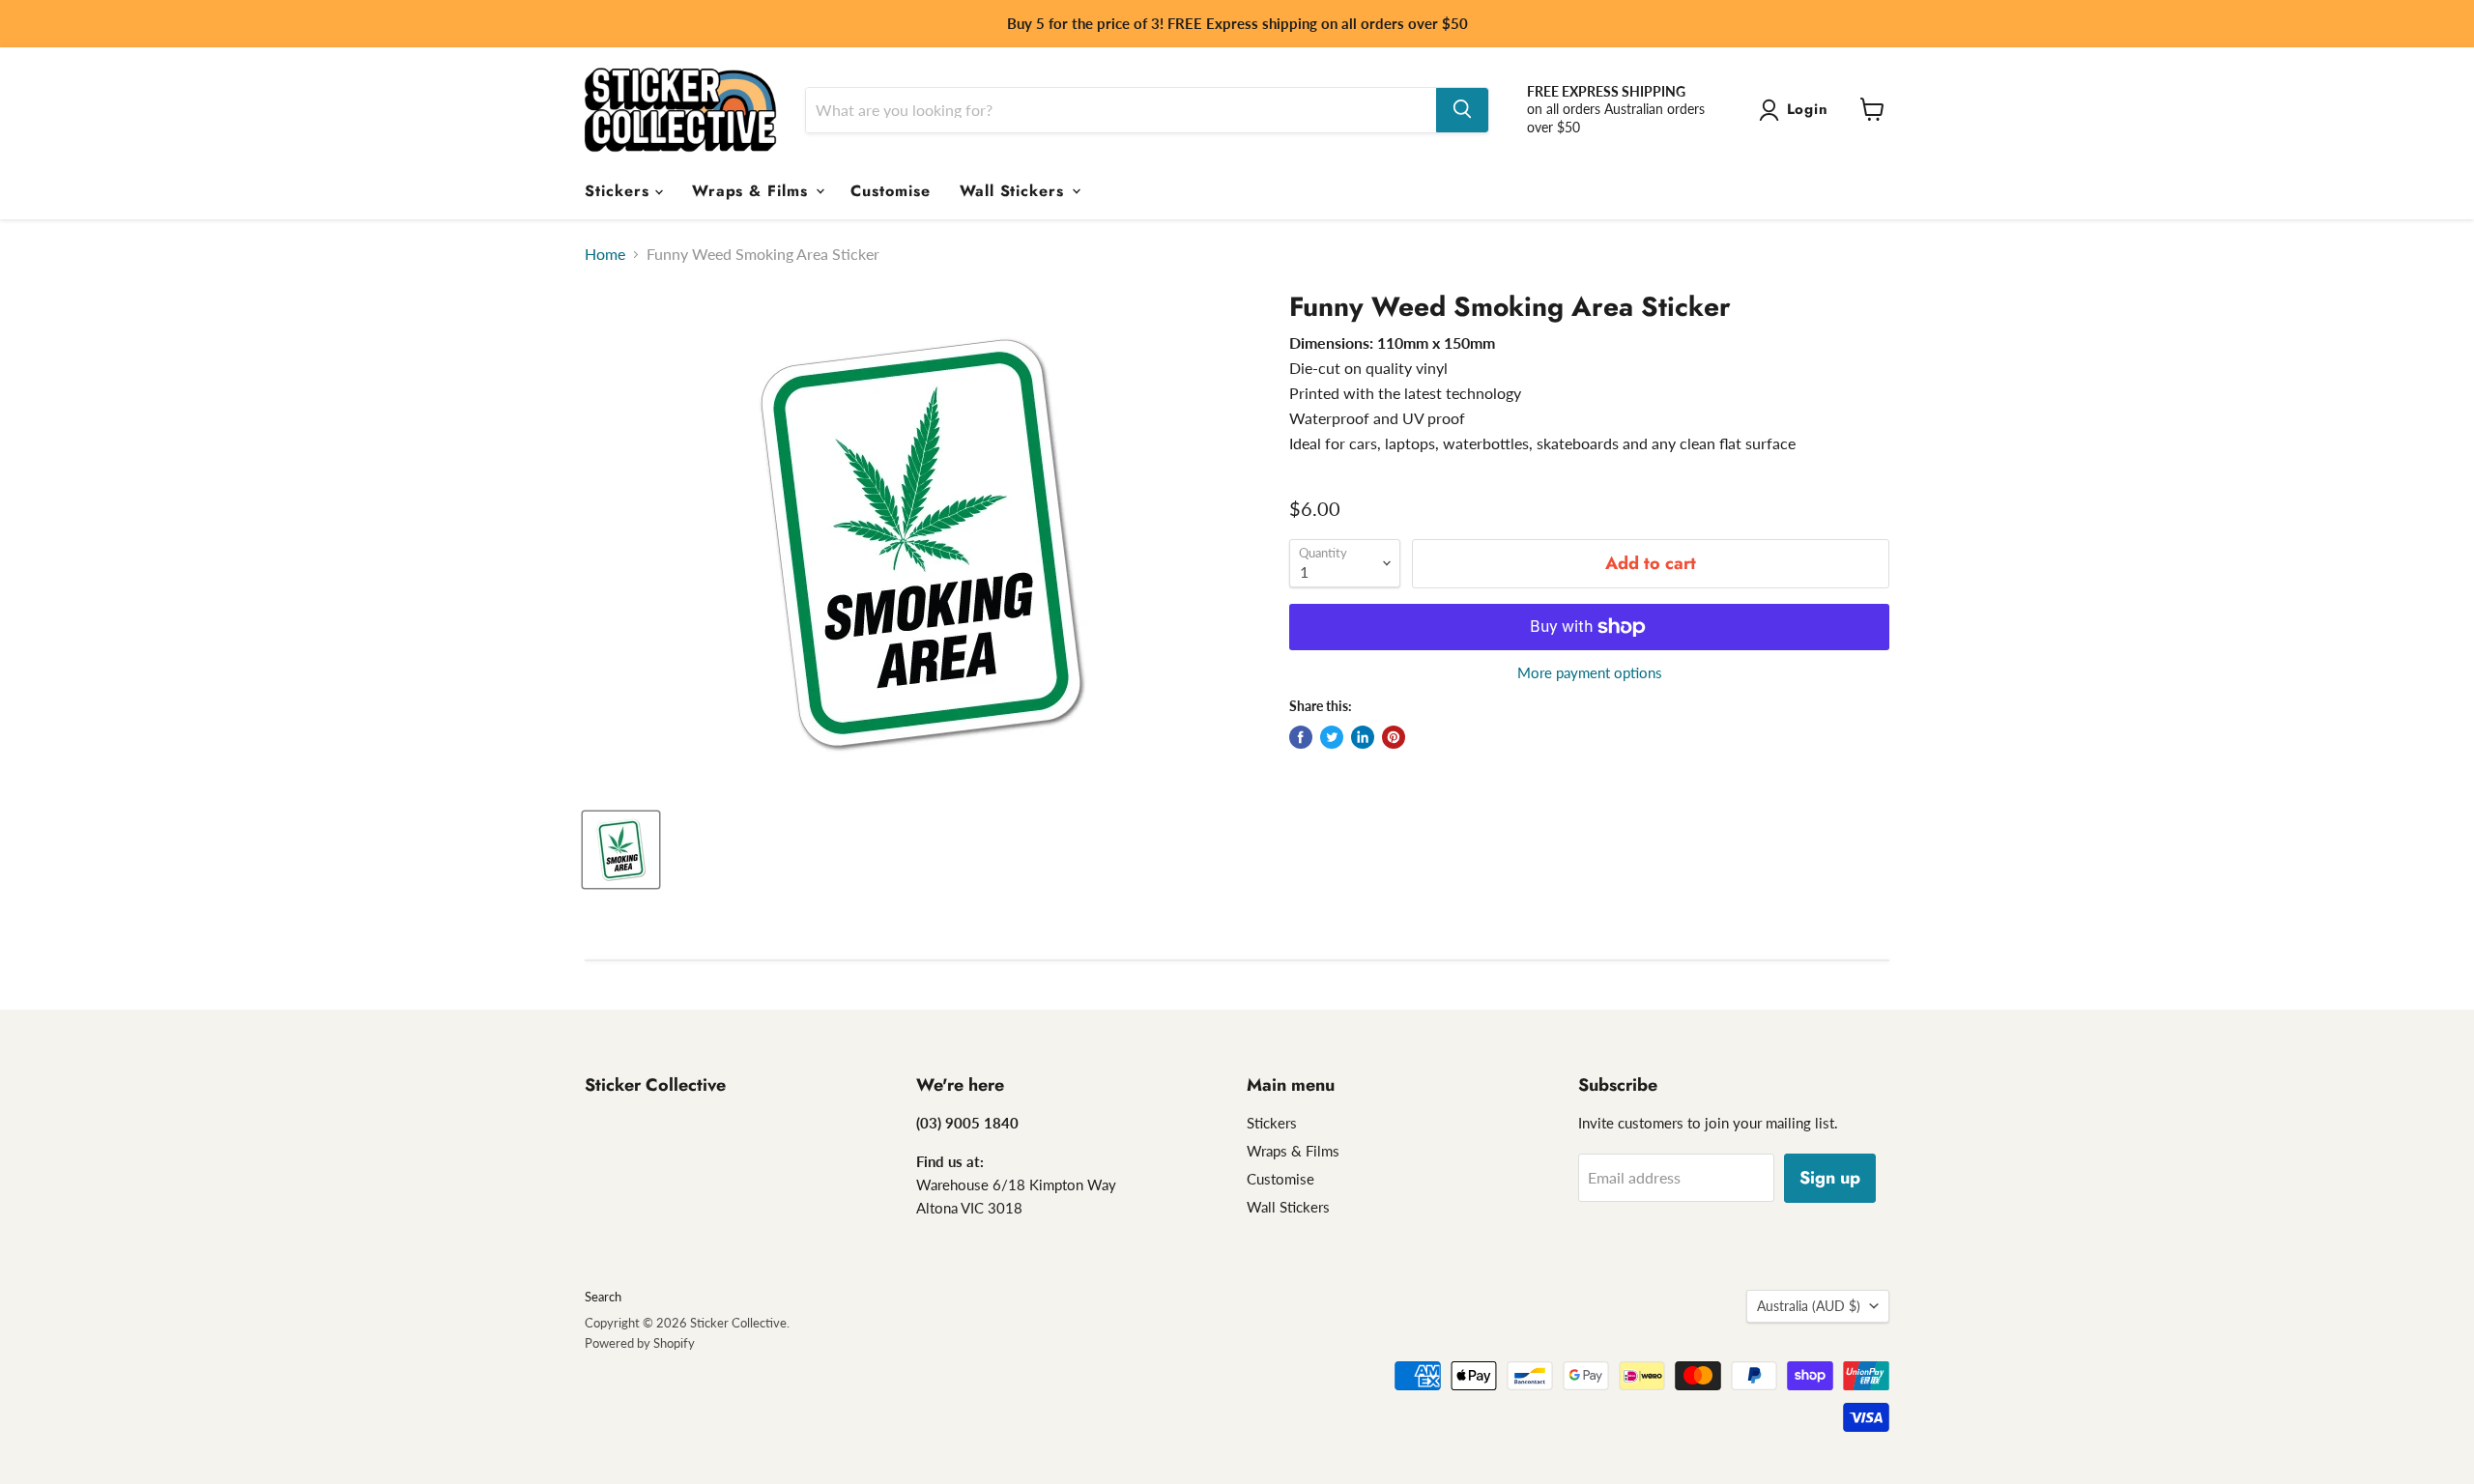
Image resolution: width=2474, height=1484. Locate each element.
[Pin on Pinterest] (1394, 737)
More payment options (1590, 673)
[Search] (1462, 109)
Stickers (620, 190)
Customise (891, 190)
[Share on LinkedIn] (1363, 737)
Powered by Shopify (640, 1343)
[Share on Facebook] (1301, 737)
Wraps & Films (753, 190)
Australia (1809, 1306)
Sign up (1830, 1178)
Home (605, 254)
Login (1808, 109)
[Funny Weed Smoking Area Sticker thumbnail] (621, 850)
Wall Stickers (1015, 190)
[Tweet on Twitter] (1332, 737)
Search (603, 1297)
